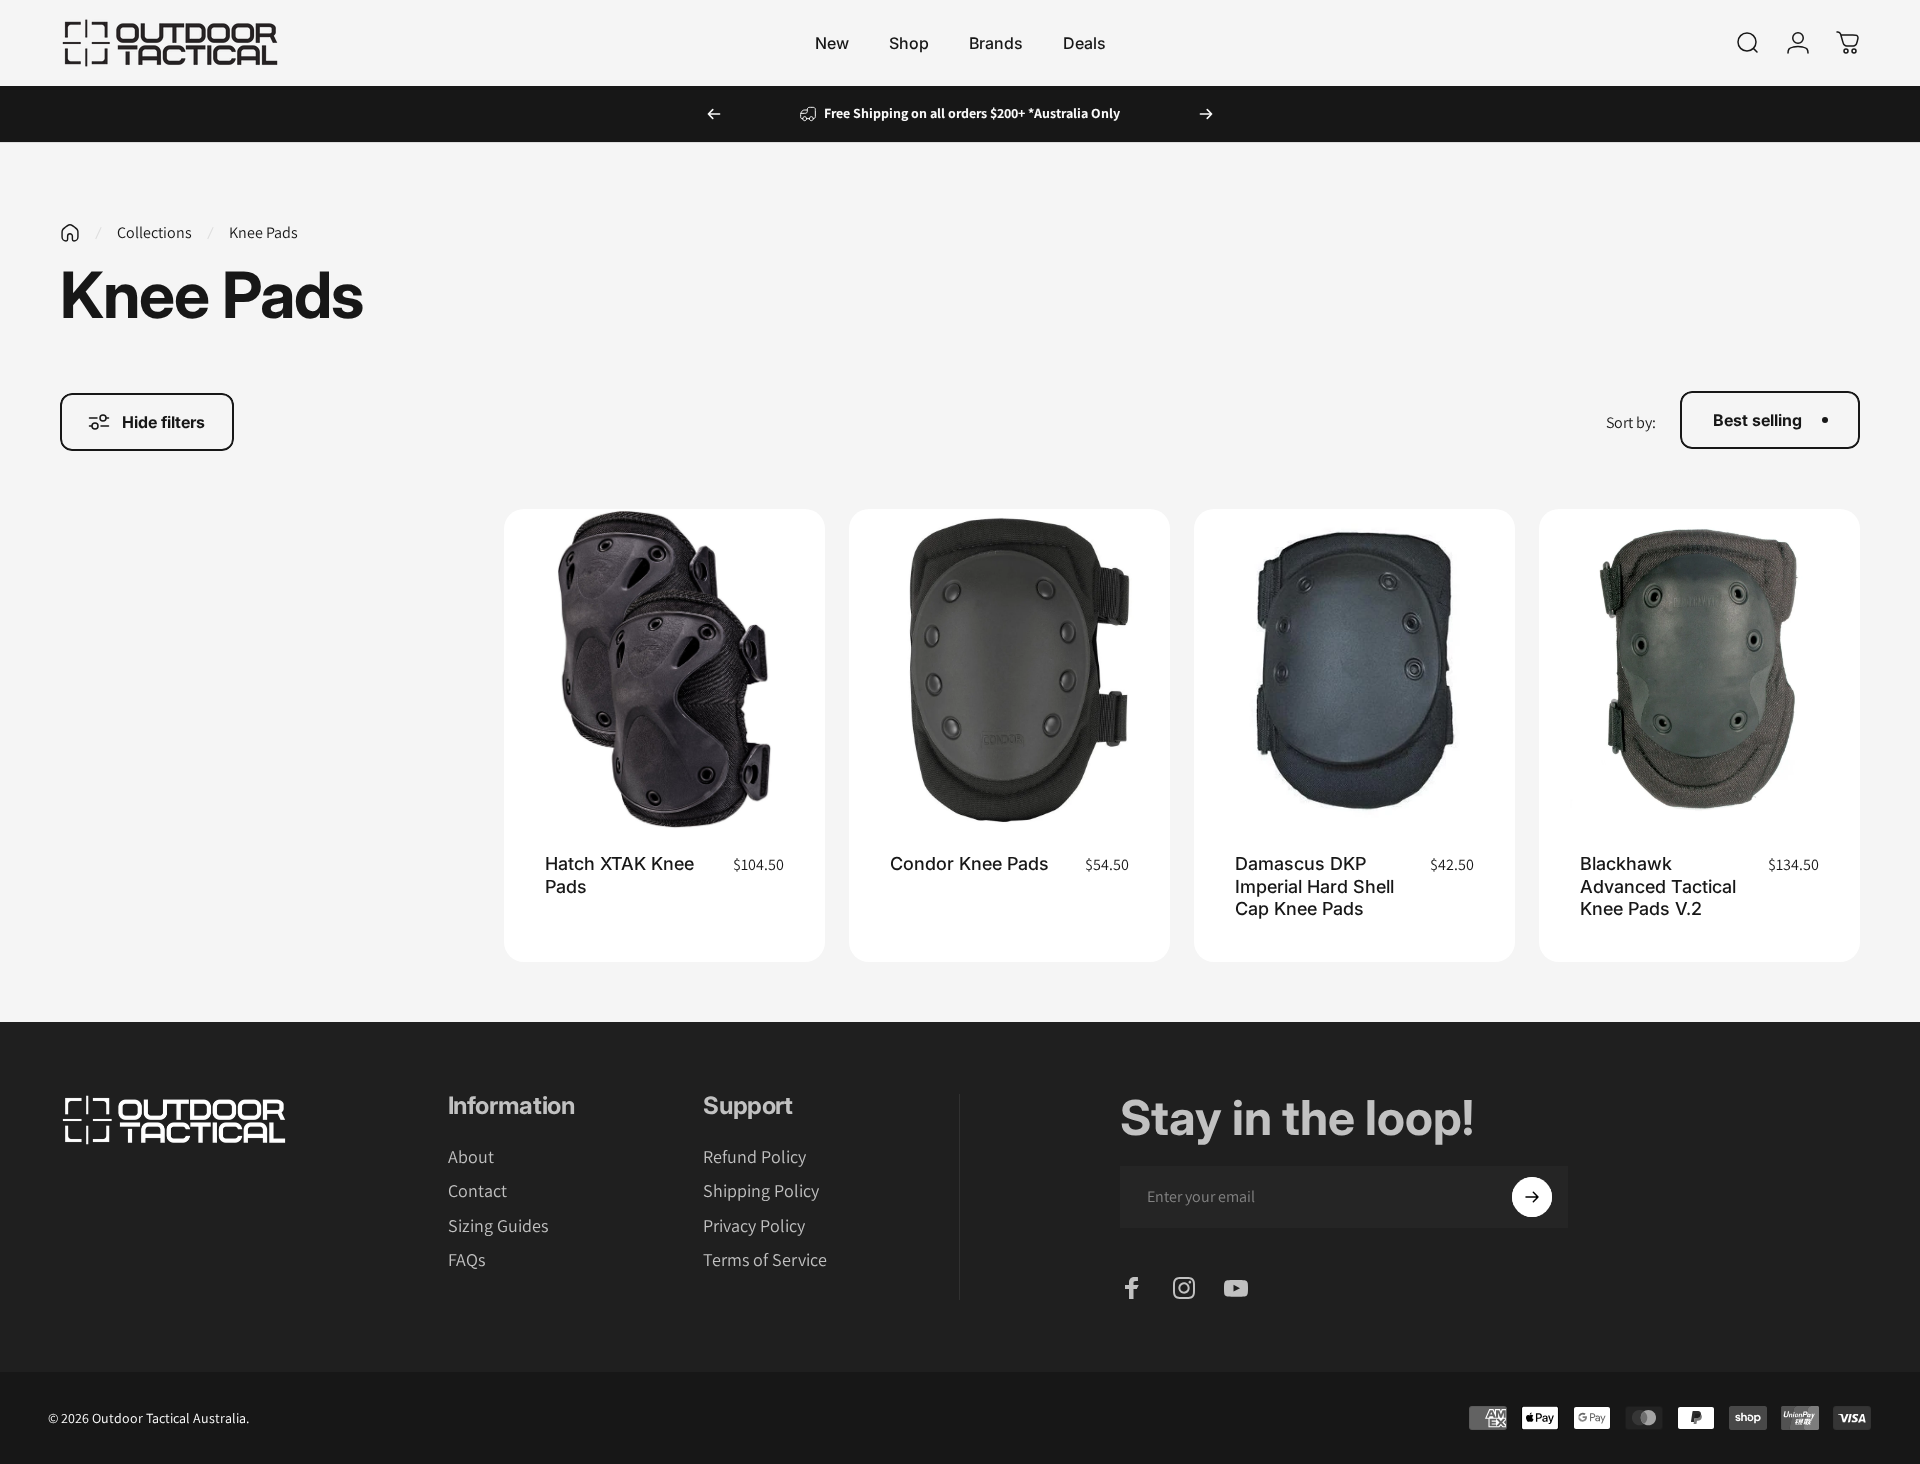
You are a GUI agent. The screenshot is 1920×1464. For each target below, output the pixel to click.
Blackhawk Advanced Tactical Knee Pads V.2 (1658, 886)
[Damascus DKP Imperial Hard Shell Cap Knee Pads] (1354, 669)
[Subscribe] (1532, 1197)
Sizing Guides (498, 1226)
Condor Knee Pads (969, 863)
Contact (477, 1191)
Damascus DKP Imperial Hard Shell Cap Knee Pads (1314, 886)
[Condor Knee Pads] (1009, 669)
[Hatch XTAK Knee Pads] (664, 669)
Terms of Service (765, 1260)
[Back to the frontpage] (70, 233)
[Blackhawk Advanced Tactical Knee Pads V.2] (1699, 669)
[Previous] (714, 114)
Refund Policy (754, 1157)
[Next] (1206, 114)
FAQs (466, 1260)
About (471, 1157)
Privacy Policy (754, 1226)
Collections (154, 232)
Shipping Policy (761, 1191)
